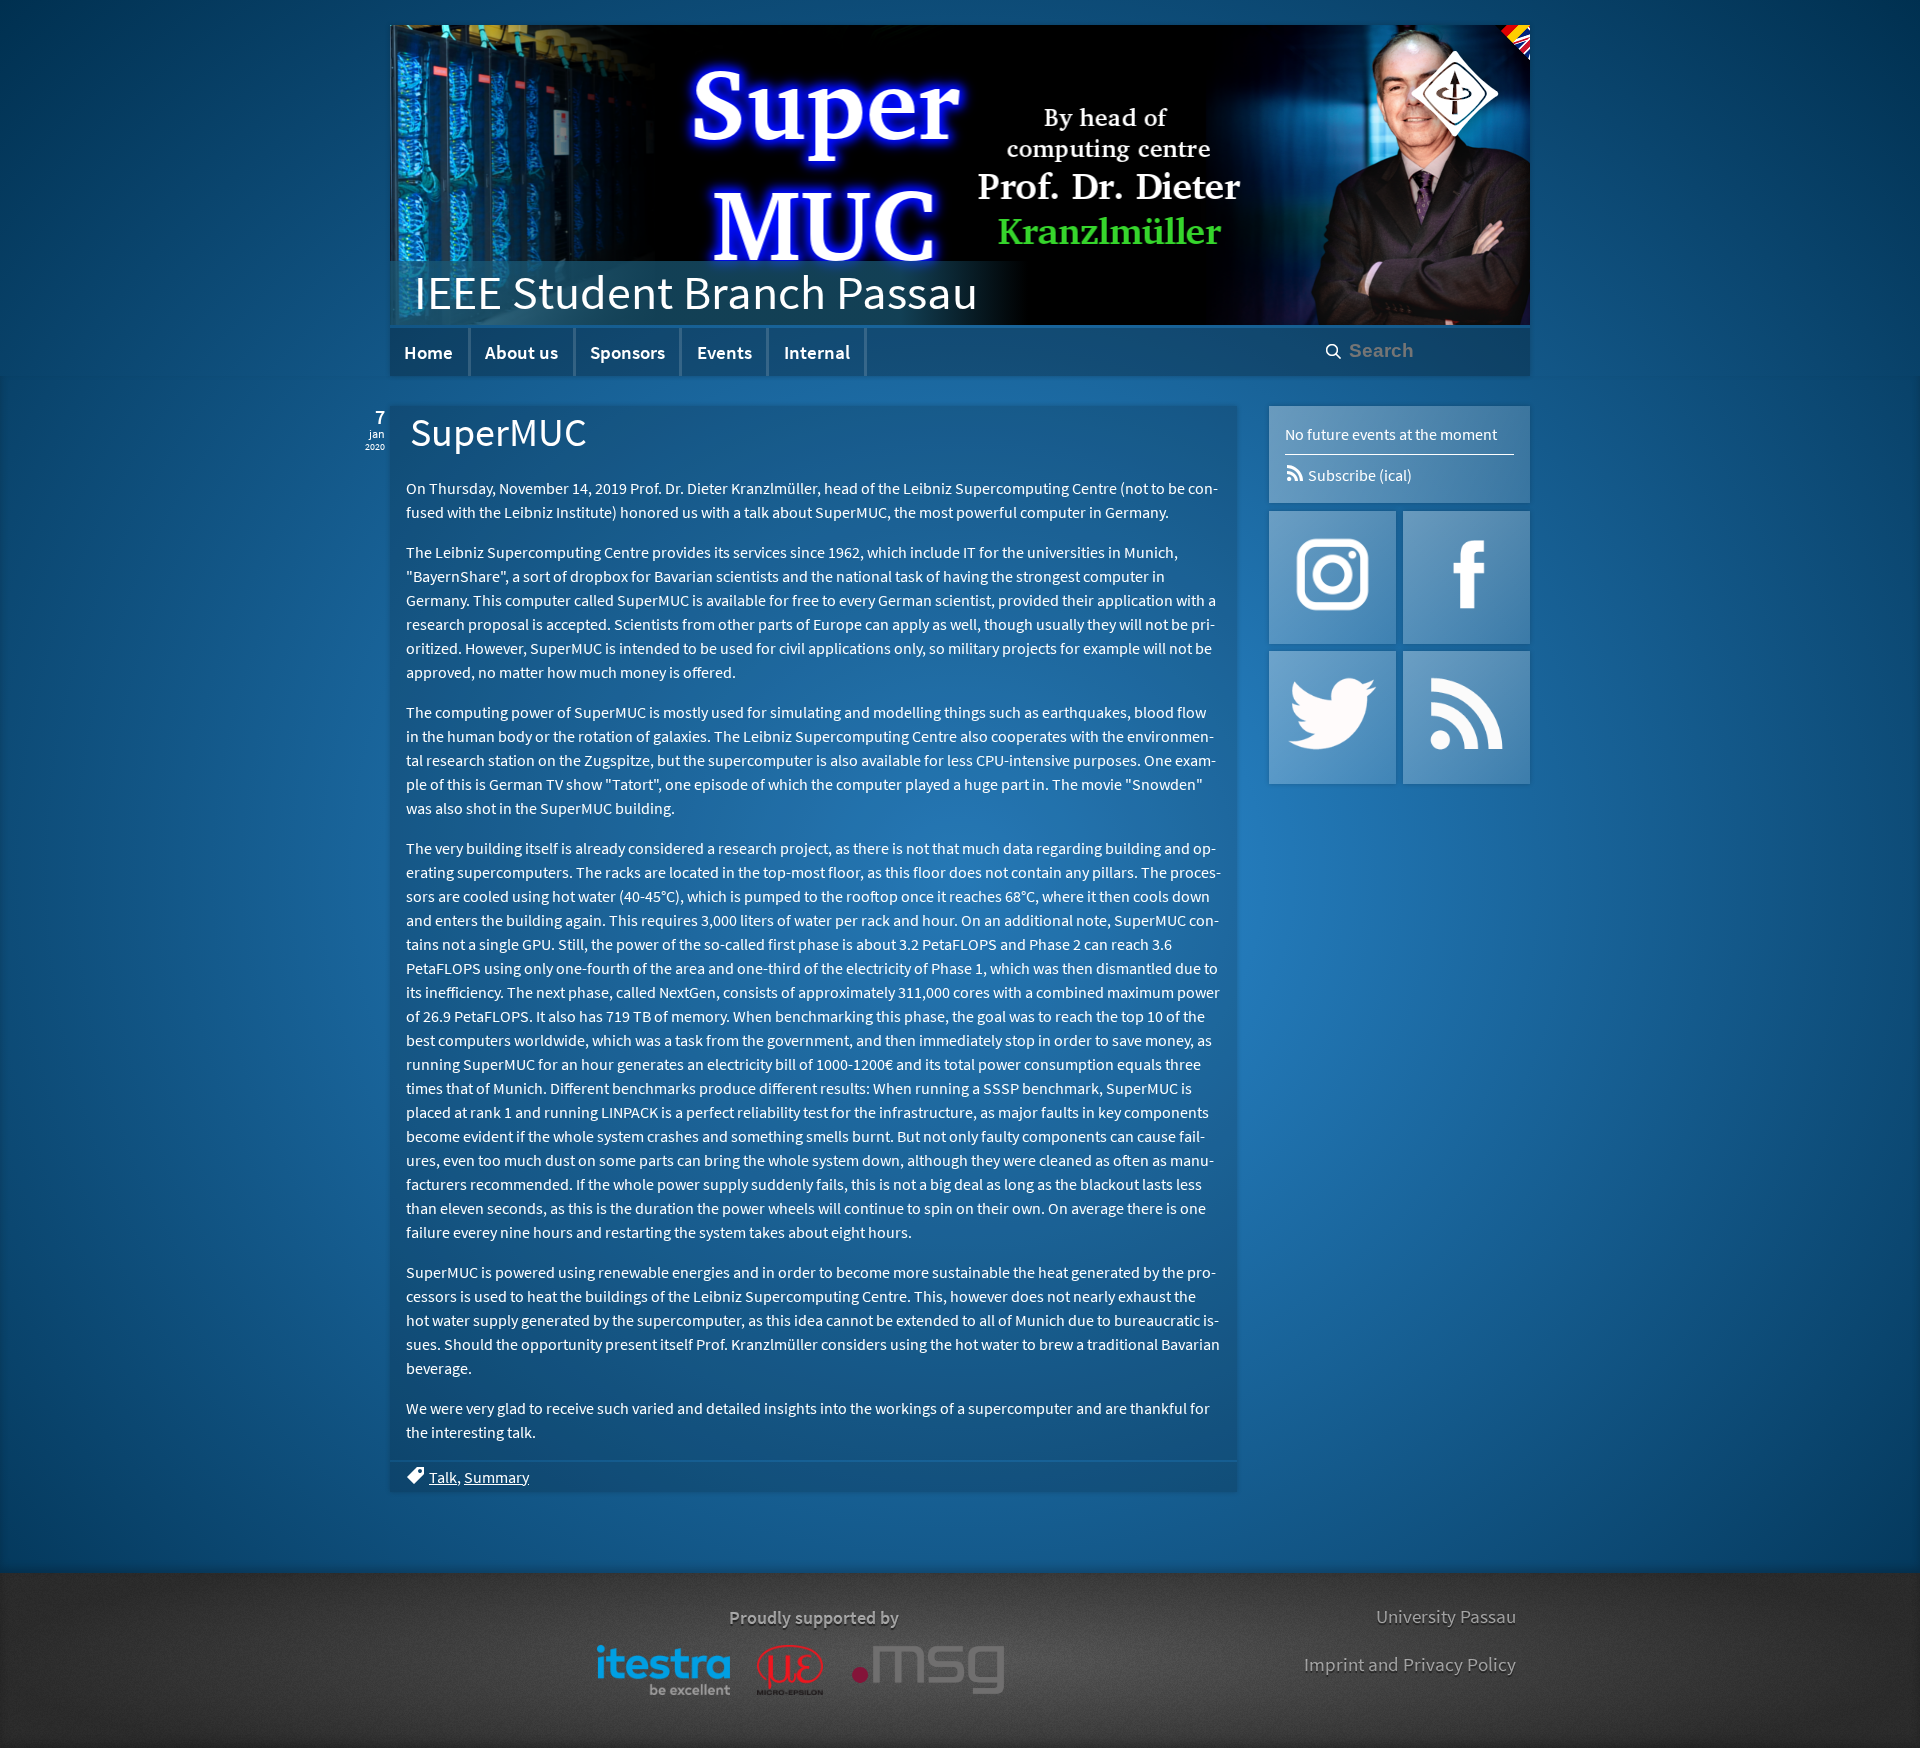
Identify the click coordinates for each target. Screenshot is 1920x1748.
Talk (443, 1477)
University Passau (1446, 1616)
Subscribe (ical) (1358, 475)
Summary (496, 1477)
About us (521, 352)
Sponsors (627, 352)
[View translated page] (1512, 42)
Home (428, 352)
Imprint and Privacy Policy (1410, 1664)
